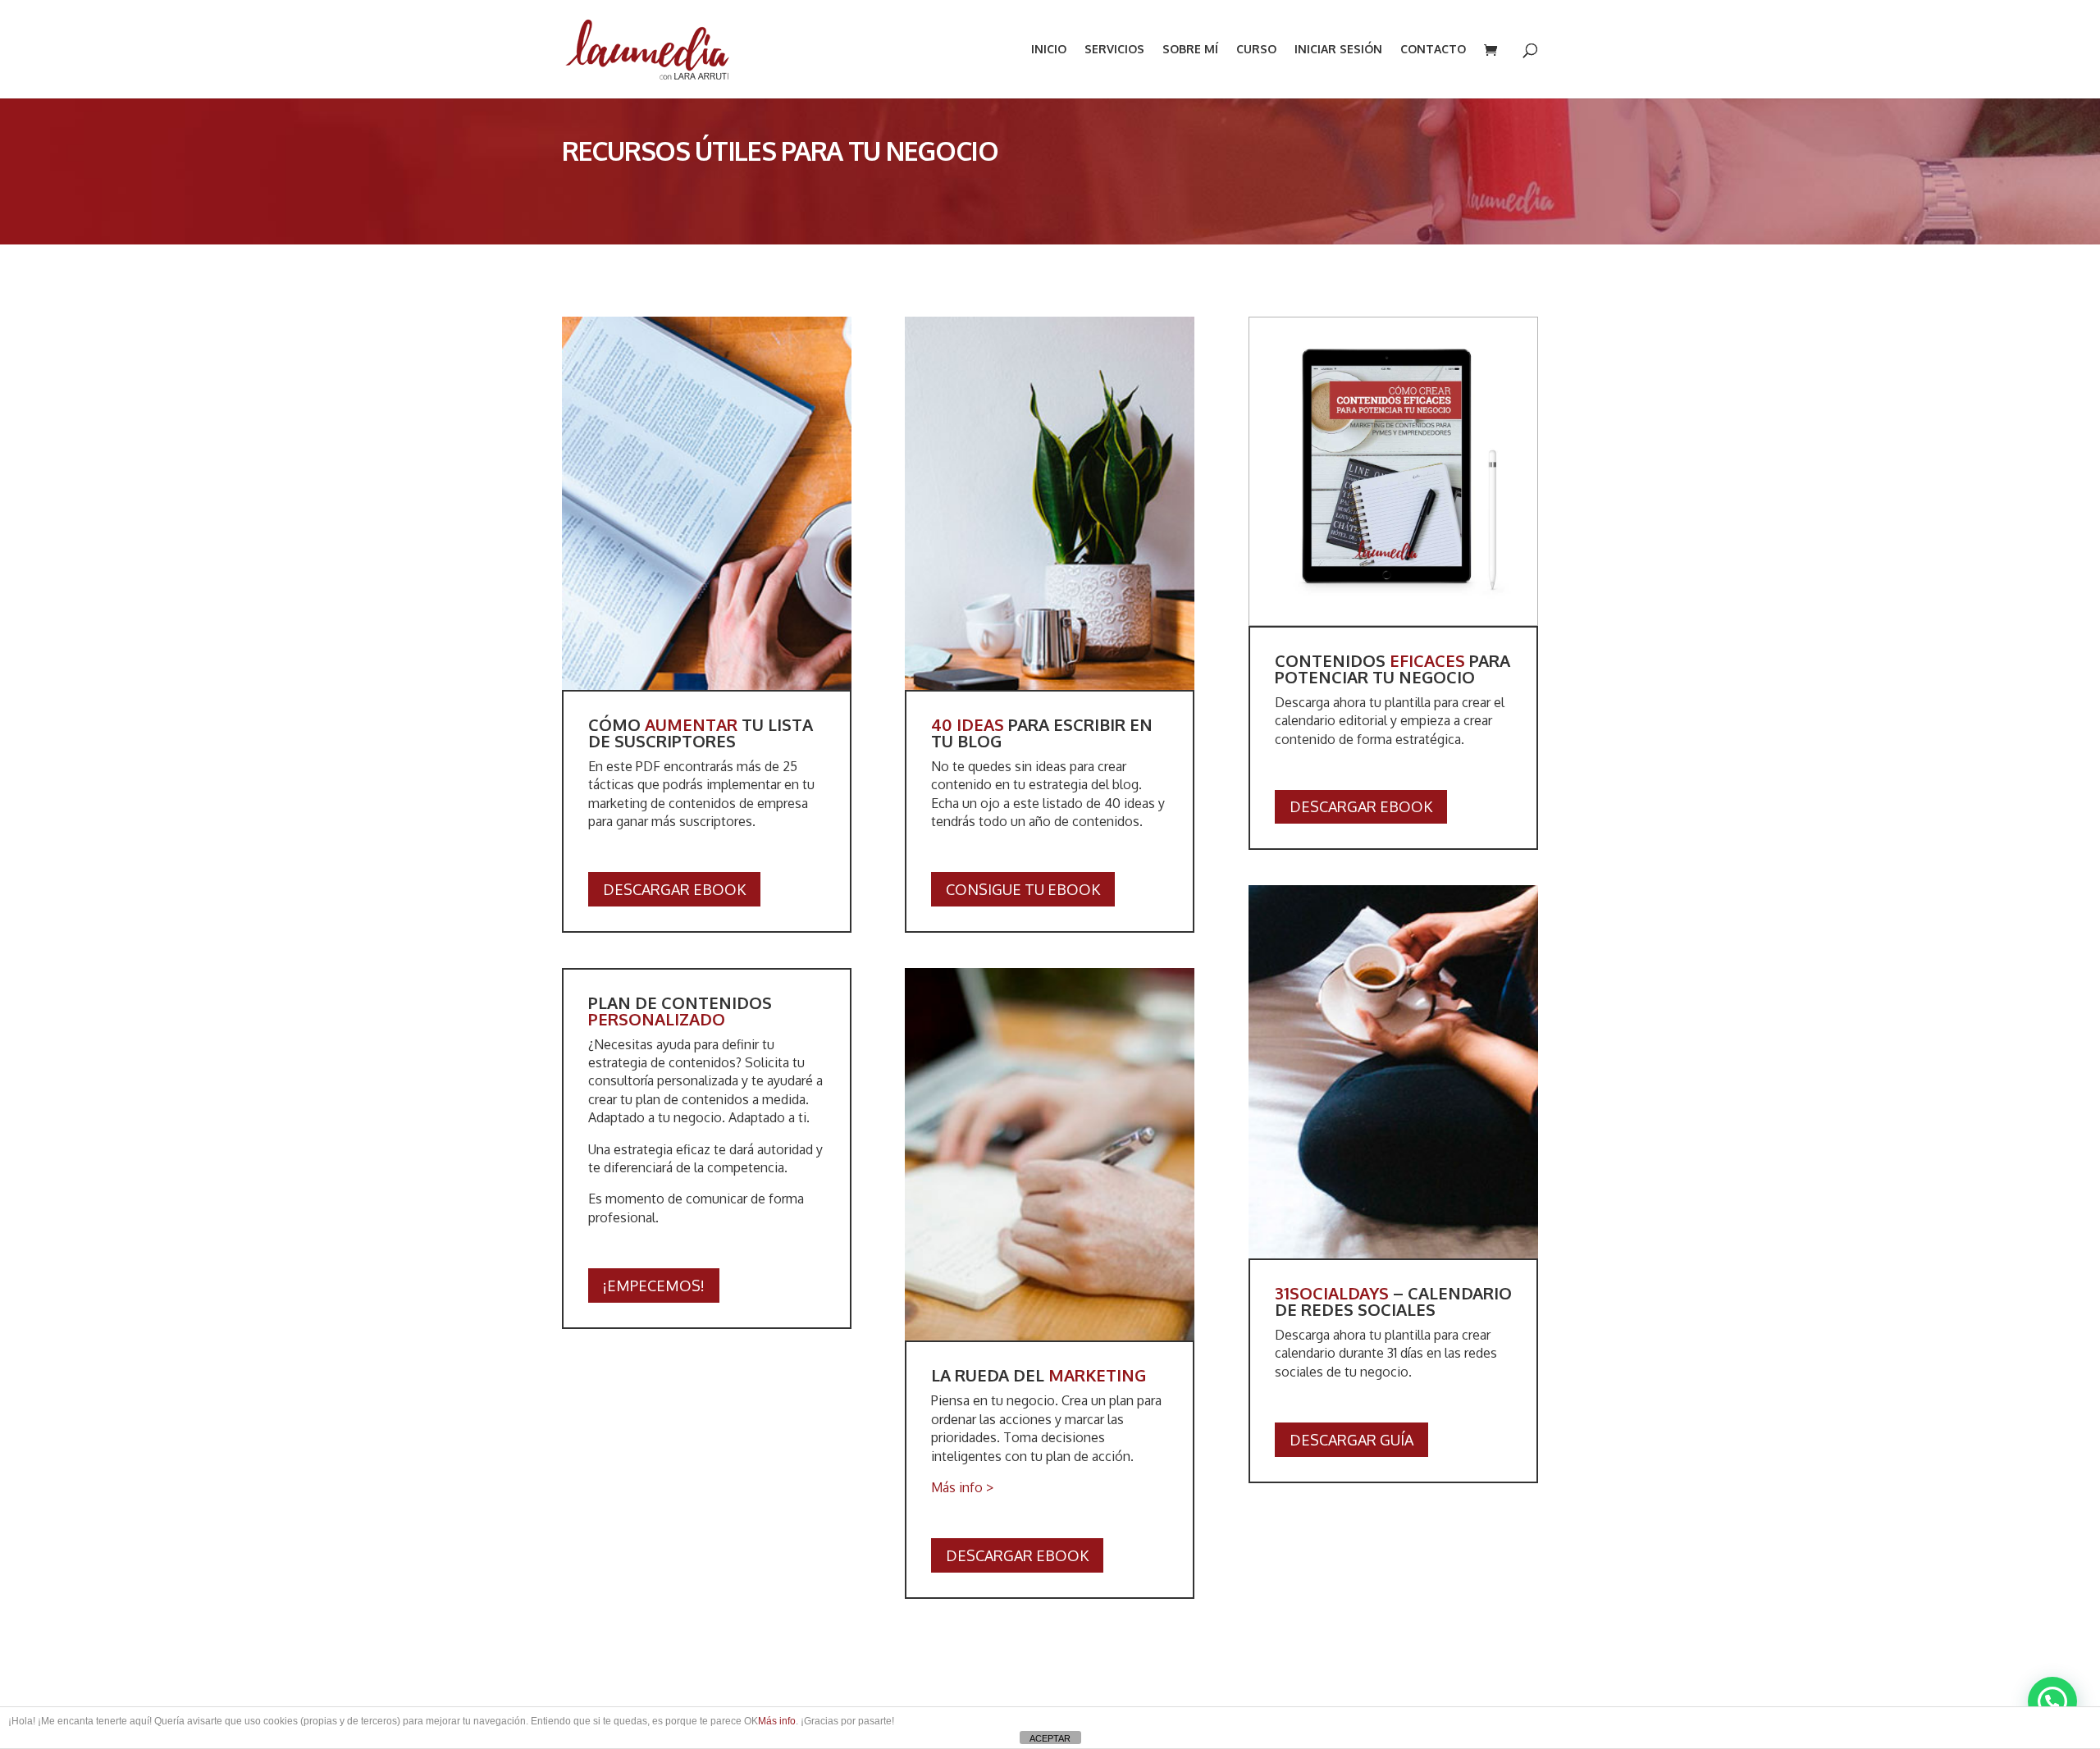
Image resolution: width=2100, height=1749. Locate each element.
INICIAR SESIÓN (1338, 50)
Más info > (962, 1487)
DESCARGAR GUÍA (1351, 1440)
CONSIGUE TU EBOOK (1023, 889)
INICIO (1049, 50)
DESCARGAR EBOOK (674, 889)
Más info (777, 1721)
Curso (1256, 50)
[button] (2052, 1701)
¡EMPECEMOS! (654, 1285)
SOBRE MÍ (1190, 50)
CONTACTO (1433, 50)
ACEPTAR (1050, 1738)
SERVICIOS (1114, 50)
